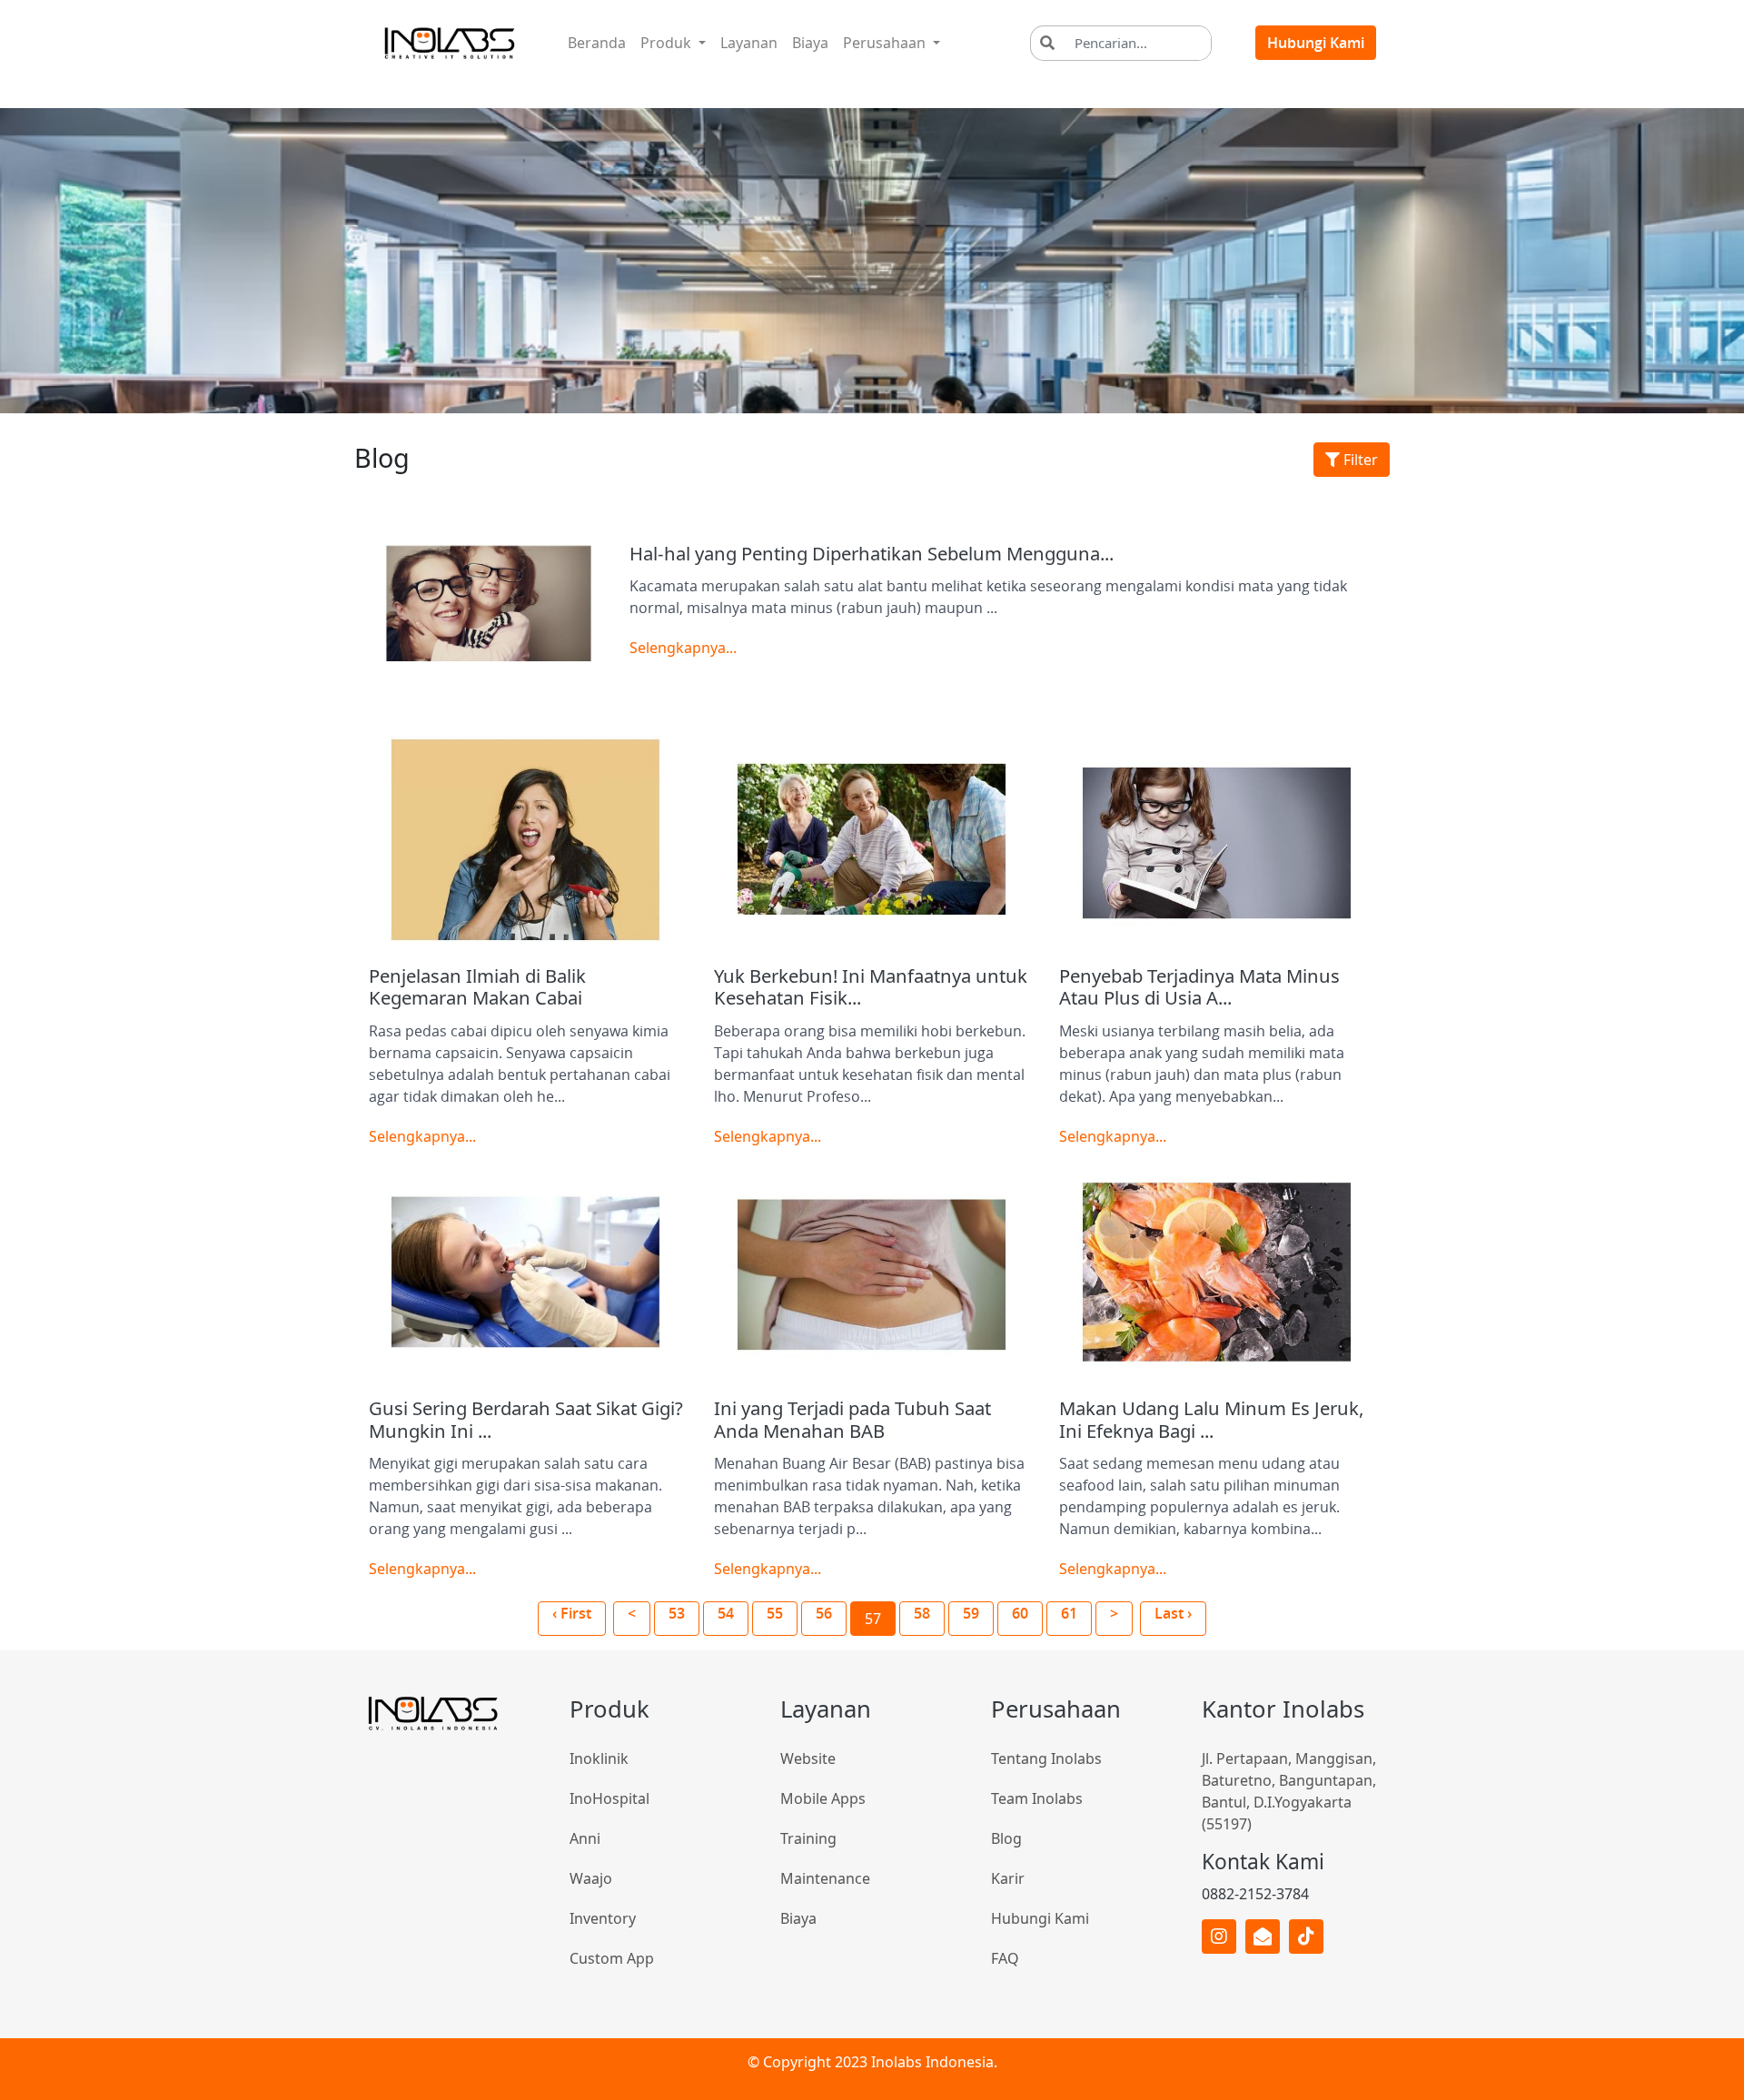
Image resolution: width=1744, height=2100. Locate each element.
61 (1069, 1613)
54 (726, 1613)
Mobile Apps (823, 1798)
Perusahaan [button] (886, 43)
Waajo (591, 1878)
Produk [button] (668, 43)
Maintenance (825, 1878)
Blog (1006, 1838)
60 (1020, 1613)
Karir (1008, 1878)
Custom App (612, 1958)
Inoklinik (599, 1758)
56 (824, 1613)
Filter (1359, 460)
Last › (1173, 1613)
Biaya (810, 43)
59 (971, 1613)
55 (775, 1613)
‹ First (572, 1613)
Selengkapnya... (683, 648)
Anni (585, 1838)
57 (873, 1619)
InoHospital (609, 1798)
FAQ (1005, 1958)
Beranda (600, 42)
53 (677, 1613)
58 (922, 1613)
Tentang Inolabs (1046, 1758)
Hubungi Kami (1316, 43)
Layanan (753, 42)
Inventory (603, 1918)
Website (808, 1758)
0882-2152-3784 (1255, 1894)
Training (808, 1838)
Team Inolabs (1037, 1798)
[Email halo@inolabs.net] (1263, 1937)
